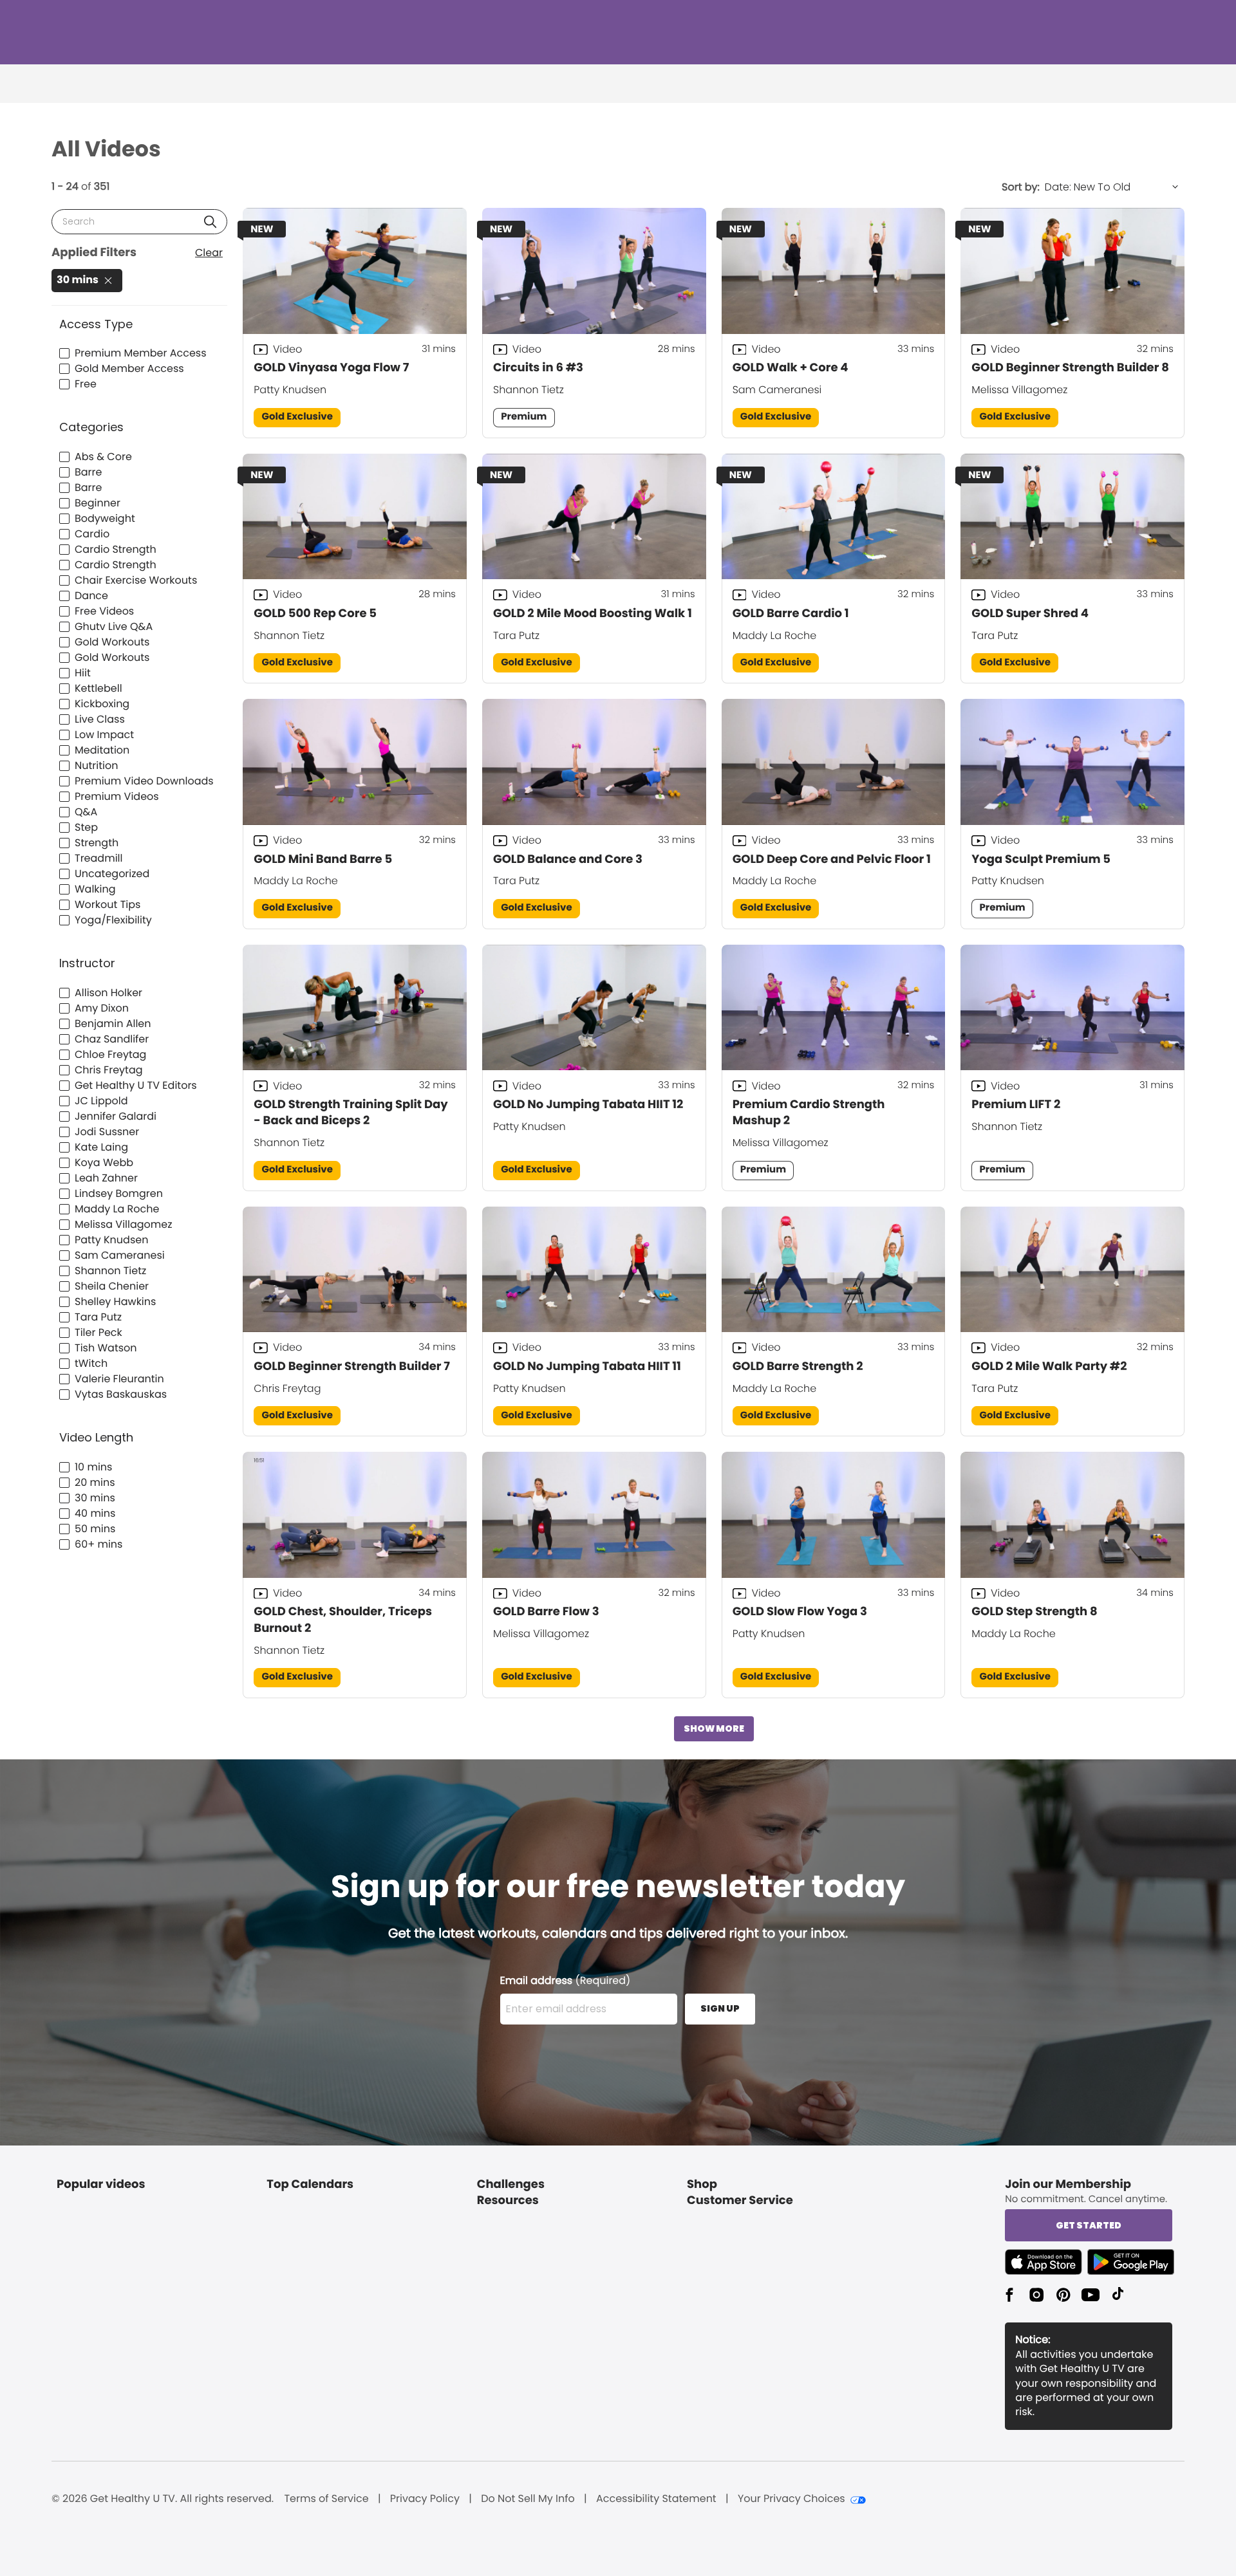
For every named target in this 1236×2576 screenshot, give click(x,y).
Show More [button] (714, 1728)
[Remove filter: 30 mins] (108, 281)
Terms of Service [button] (326, 2499)
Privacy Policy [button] (425, 2499)
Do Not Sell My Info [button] (528, 2499)
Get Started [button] (1089, 2225)
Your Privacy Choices (791, 2499)
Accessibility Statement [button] (656, 2499)
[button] (210, 222)
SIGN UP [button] (720, 2008)
